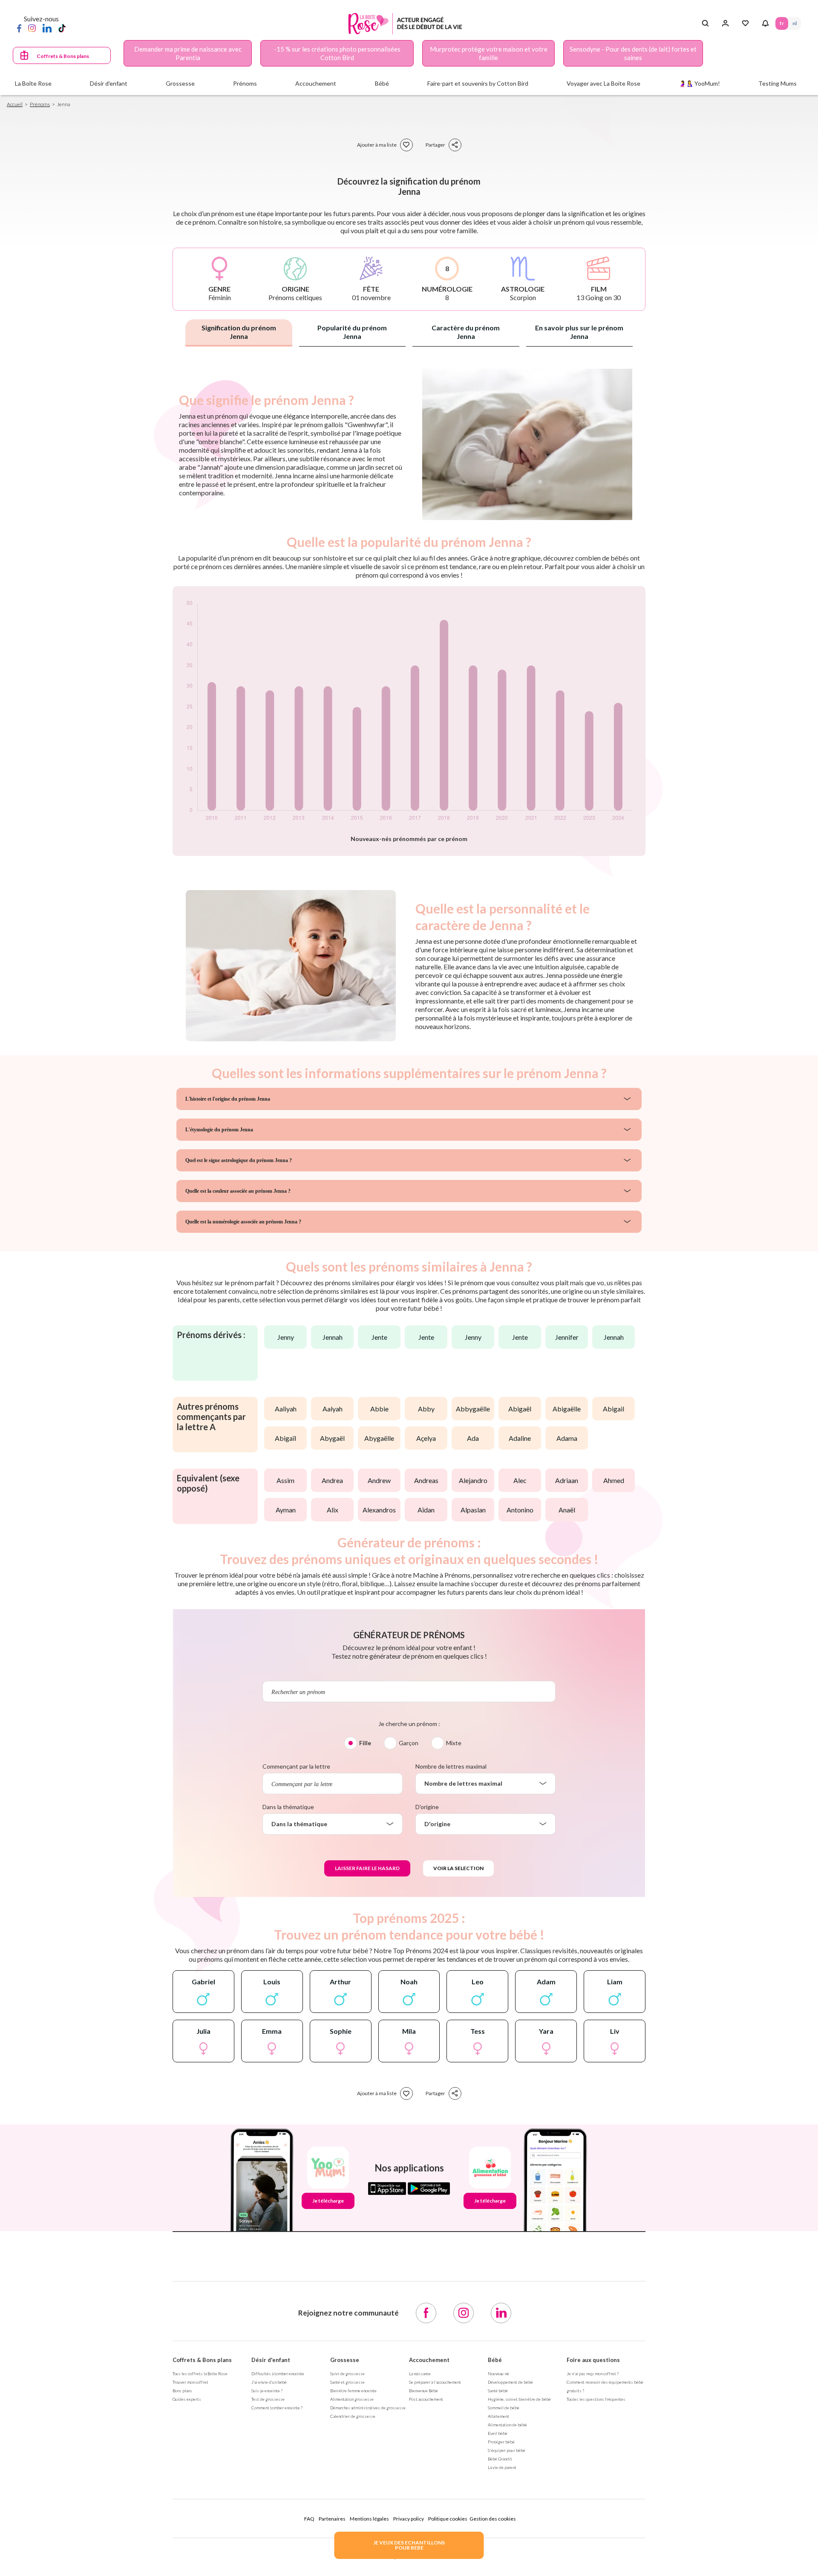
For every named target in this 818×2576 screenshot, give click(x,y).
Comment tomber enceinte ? (277, 2408)
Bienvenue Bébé (423, 2391)
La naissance (420, 2374)
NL (795, 23)
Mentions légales (369, 2519)
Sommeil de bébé (504, 2408)
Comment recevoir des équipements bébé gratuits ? (605, 2386)
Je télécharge (328, 2201)
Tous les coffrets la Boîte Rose (200, 2374)
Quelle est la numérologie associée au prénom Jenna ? (243, 1222)
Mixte (454, 1743)
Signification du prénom (239, 332)
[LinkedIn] (47, 28)
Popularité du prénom (352, 332)
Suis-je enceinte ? (267, 2391)
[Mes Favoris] (745, 23)
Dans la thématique (288, 1807)
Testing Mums (778, 83)
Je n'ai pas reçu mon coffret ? (593, 2374)
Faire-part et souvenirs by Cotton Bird (478, 83)
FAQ (309, 2519)
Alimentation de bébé (507, 2425)
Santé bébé (498, 2391)
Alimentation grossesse (352, 2399)
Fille (365, 1743)
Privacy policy (409, 2519)
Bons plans (182, 2391)
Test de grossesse (268, 2399)
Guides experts (187, 2399)
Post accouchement (426, 2399)
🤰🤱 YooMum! (699, 83)
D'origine (427, 1807)
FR (782, 23)
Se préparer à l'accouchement (435, 2382)
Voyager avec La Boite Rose (603, 83)
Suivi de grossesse (347, 2374)
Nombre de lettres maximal (451, 1766)
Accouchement (429, 2360)
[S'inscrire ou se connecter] (725, 23)
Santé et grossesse (347, 2382)
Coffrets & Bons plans (63, 56)
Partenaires (332, 2519)
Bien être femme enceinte (353, 2391)
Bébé (495, 2360)
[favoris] (406, 145)
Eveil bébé (498, 2433)
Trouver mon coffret (190, 2382)
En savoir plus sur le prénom (579, 332)
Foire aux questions (593, 2360)
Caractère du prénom (466, 332)
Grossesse (345, 2360)
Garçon (409, 1743)
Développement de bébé (510, 2382)
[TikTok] (62, 28)
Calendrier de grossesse (353, 2416)
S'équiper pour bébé (507, 2450)
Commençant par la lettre (296, 1766)
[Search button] (705, 23)
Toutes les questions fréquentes (596, 2399)
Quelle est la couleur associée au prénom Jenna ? (238, 1191)
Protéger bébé (501, 2442)
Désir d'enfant (271, 2360)
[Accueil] (405, 24)
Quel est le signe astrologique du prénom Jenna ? (239, 1160)
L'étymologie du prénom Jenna (219, 1130)
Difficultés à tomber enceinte (278, 2374)
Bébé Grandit (500, 2459)
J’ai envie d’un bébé (269, 2382)
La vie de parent (502, 2467)
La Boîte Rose (33, 83)
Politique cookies (448, 2519)
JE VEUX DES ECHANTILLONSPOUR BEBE (409, 2545)
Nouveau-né (498, 2374)
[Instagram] (32, 28)
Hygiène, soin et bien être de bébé (519, 2399)
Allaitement (498, 2416)
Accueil (15, 104)
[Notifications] (765, 23)
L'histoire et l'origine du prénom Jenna (228, 1099)
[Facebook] (19, 28)
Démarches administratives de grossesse (368, 2408)
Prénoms (40, 104)
